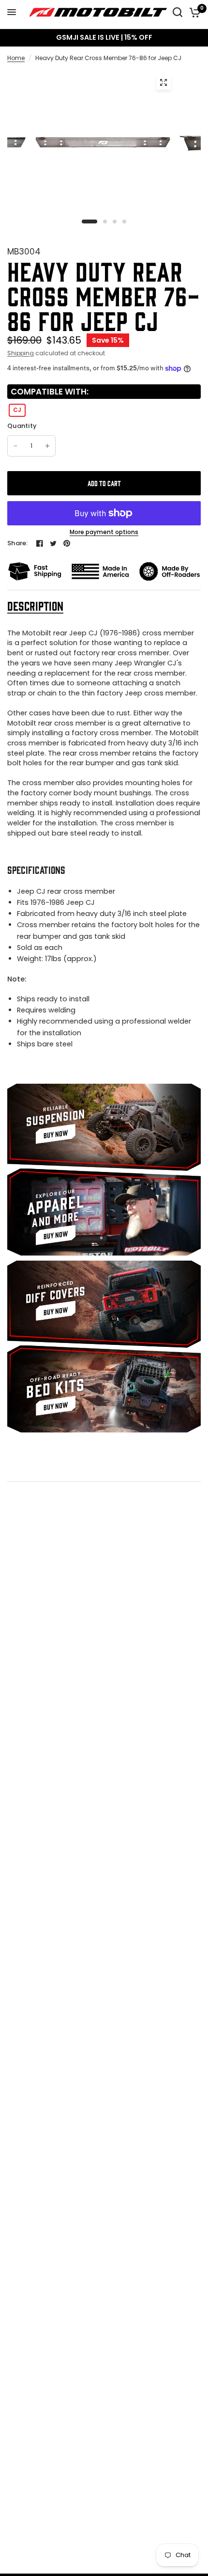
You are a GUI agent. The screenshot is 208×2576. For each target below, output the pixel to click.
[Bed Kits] (104, 1389)
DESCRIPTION (35, 606)
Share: (18, 543)
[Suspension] (104, 1127)
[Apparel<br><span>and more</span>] (104, 1212)
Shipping (21, 353)
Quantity (22, 426)
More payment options (104, 532)
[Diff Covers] (104, 1304)
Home (16, 58)
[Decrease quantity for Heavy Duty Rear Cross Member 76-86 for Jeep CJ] (15, 446)
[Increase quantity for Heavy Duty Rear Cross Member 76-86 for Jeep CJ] (47, 446)
